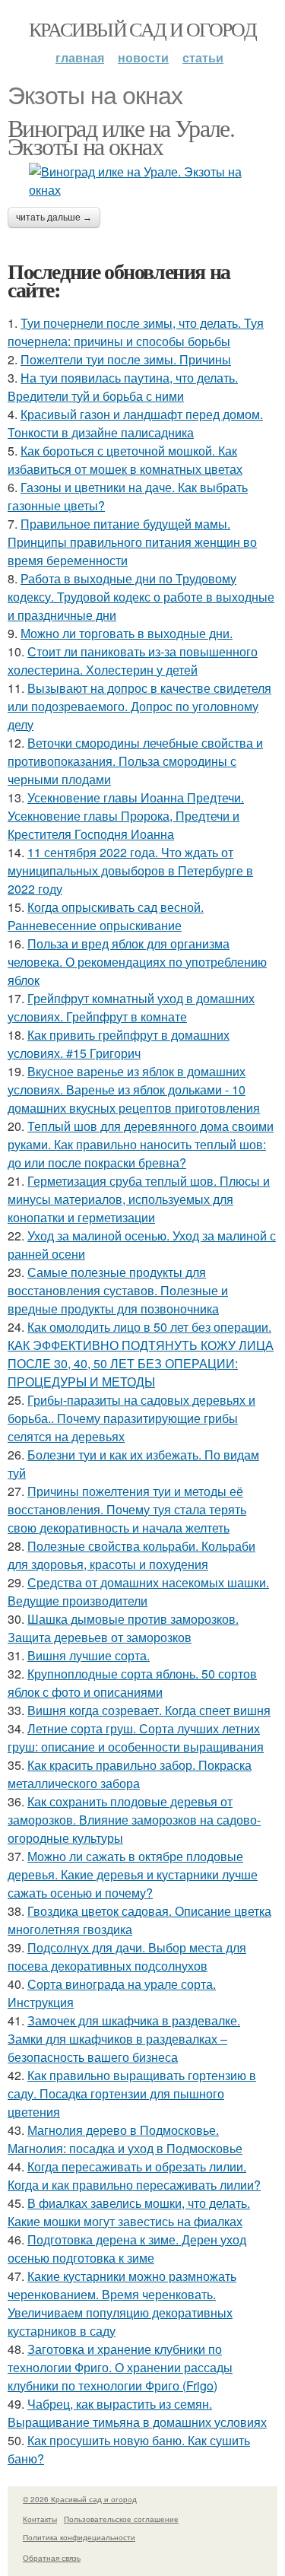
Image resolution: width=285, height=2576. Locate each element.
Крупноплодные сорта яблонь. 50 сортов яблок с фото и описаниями (132, 1683)
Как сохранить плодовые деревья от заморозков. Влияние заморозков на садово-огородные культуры (134, 1820)
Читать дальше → (54, 218)
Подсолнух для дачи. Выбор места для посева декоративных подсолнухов (127, 1957)
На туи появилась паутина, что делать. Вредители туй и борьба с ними (123, 387)
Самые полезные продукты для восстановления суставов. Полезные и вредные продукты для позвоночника (118, 1290)
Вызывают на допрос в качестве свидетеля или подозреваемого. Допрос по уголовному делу (139, 706)
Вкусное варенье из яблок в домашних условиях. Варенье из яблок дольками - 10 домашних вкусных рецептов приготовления (134, 1089)
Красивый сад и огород (142, 29)
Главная (80, 57)
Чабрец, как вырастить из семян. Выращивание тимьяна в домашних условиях (137, 2413)
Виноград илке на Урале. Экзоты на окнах (121, 137)
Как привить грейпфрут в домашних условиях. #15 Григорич (119, 1044)
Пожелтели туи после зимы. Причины (126, 359)
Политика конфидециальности (79, 2537)
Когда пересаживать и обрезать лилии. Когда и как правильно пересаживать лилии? (134, 2176)
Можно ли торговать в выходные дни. (127, 633)
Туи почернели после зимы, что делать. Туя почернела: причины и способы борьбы (136, 332)
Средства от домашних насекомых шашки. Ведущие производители (138, 1591)
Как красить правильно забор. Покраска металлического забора (130, 1774)
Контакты (40, 2519)
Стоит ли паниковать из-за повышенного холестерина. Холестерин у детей (133, 661)
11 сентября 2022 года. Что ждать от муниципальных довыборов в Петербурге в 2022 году (130, 870)
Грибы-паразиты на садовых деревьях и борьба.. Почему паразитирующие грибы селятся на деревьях (131, 1418)
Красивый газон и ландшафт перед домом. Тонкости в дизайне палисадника (135, 423)
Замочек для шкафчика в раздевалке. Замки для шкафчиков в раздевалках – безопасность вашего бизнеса (124, 2039)
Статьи (203, 57)
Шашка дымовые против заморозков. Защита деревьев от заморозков (123, 1628)
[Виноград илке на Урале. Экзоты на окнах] (142, 181)
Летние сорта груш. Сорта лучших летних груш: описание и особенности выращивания (136, 1737)
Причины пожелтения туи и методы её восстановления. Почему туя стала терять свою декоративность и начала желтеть (127, 1509)
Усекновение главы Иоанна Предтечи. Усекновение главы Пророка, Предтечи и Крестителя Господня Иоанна (126, 816)
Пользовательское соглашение (121, 2519)
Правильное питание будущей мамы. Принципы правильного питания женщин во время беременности (132, 542)
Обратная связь (52, 2558)
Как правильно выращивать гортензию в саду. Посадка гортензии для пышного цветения (132, 2093)
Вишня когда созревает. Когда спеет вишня (149, 1710)
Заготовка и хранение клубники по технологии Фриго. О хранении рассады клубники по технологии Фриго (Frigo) (120, 2367)
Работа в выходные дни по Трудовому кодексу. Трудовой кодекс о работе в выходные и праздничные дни (141, 597)
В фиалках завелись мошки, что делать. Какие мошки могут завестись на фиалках (129, 2212)
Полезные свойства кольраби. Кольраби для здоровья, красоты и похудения (131, 1555)
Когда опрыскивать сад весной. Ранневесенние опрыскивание (106, 916)
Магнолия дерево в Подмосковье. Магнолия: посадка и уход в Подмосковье (125, 2139)
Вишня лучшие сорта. (89, 1655)
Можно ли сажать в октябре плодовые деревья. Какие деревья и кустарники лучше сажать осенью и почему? (133, 1874)
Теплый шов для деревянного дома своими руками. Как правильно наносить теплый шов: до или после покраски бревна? (141, 1144)
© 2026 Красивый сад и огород (80, 2499)
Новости (143, 57)
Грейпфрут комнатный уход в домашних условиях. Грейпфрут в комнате (131, 1007)
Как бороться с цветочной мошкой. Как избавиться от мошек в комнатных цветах (125, 460)
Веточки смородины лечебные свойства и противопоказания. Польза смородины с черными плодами (135, 761)
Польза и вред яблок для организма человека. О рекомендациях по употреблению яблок (137, 962)
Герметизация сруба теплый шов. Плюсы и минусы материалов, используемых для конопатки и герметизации (139, 1199)
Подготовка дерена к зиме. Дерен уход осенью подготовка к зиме (127, 2249)
